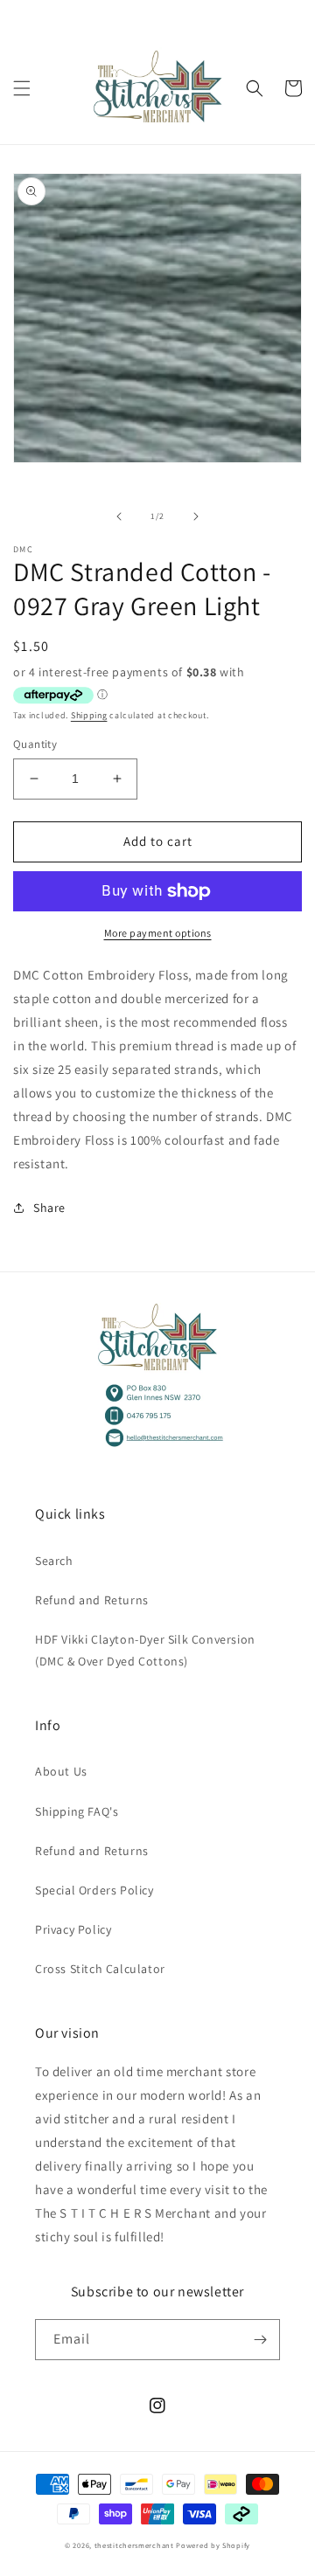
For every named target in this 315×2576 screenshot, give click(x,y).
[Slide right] (196, 516)
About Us (61, 1771)
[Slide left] (119, 516)
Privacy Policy (73, 1929)
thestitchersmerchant (134, 2545)
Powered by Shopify (213, 2545)
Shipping (89, 715)
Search (54, 1561)
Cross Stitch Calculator (100, 1969)
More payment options (158, 933)
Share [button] (49, 1208)
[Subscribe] (260, 2340)
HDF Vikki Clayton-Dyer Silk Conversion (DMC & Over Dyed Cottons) (145, 1650)
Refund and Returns (92, 1600)
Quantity (35, 744)
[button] (22, 88)
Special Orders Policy (94, 1890)
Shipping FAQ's (77, 1811)
